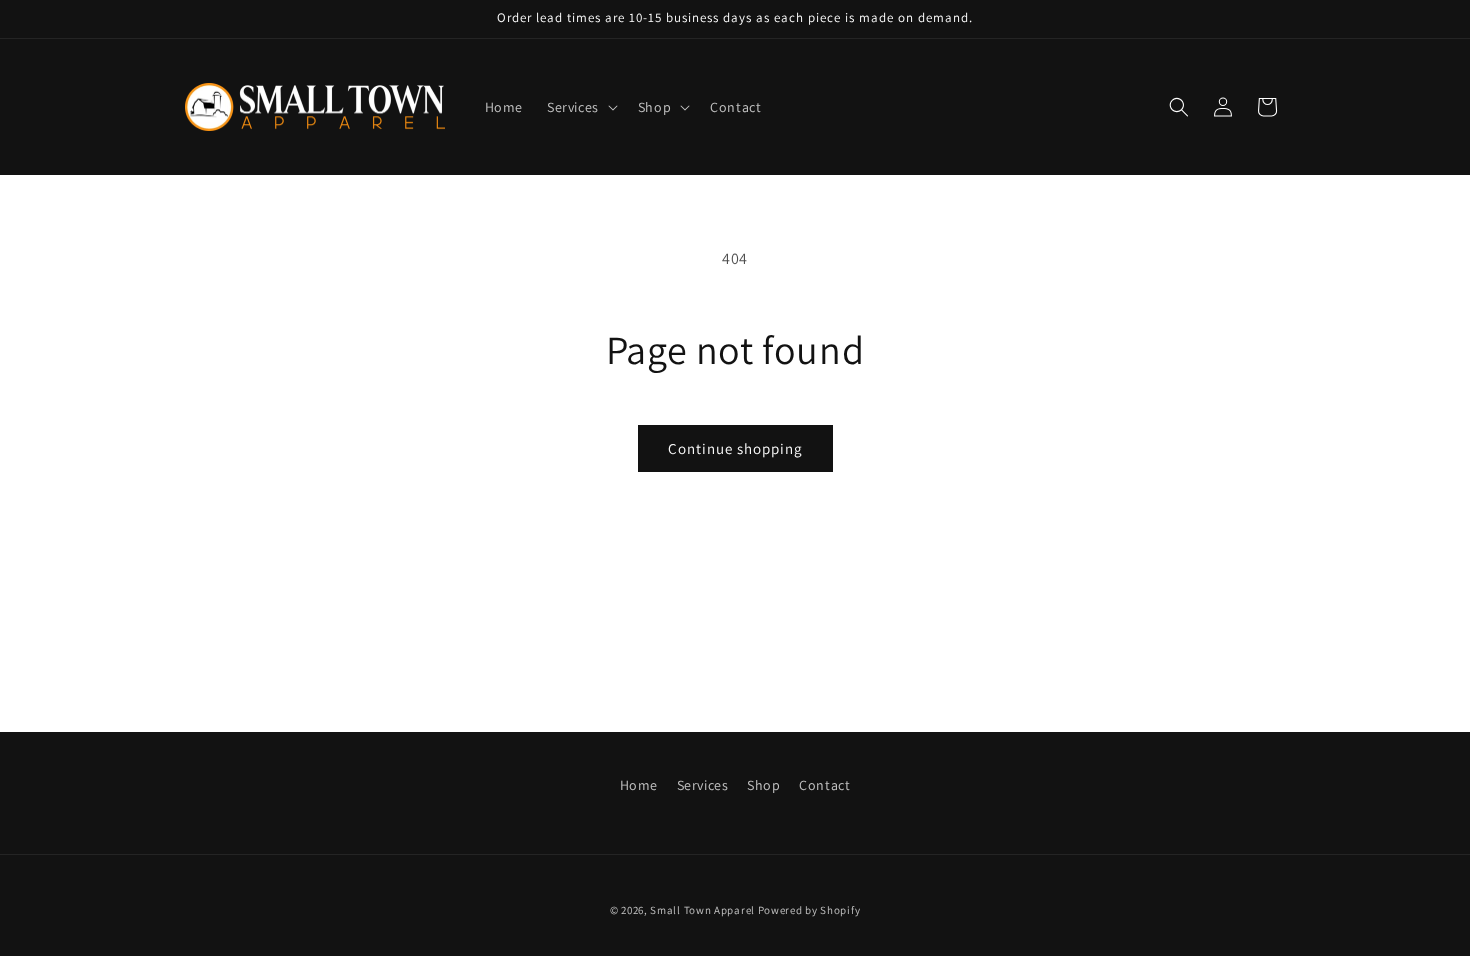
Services (703, 785)
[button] (580, 107)
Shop (763, 785)
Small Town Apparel (702, 910)
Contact (824, 785)
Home (639, 785)
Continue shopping (735, 448)
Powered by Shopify (809, 910)
